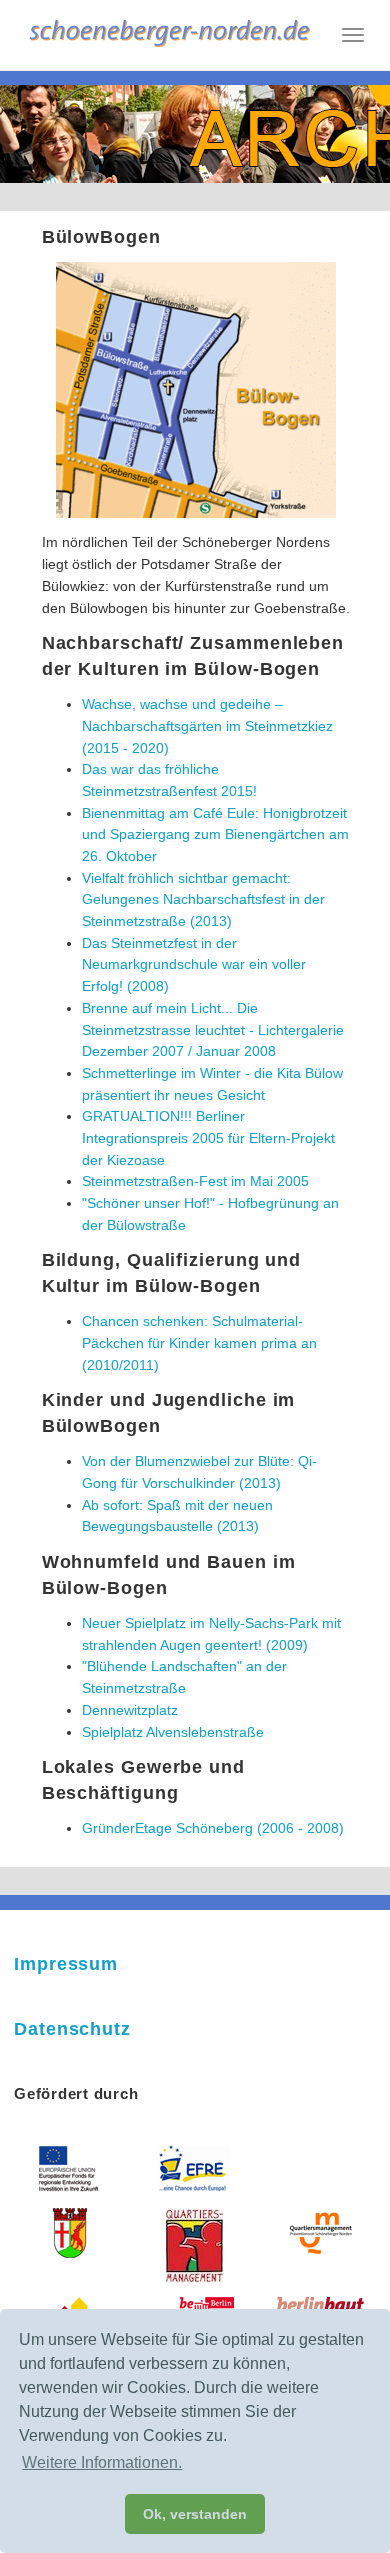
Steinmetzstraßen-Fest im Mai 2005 (195, 1181)
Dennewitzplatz (130, 1710)
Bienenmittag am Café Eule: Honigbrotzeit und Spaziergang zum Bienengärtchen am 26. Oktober (215, 834)
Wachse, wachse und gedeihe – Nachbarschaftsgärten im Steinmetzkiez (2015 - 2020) (207, 725)
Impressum (66, 1964)
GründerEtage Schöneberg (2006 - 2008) (213, 1828)
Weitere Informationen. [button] (102, 2462)
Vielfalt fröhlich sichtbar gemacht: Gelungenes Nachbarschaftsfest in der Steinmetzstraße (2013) (203, 899)
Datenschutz (72, 2029)
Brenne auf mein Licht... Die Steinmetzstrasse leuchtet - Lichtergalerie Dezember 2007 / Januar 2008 (213, 1029)
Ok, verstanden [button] (195, 2514)
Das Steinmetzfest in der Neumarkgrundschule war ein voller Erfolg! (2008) (194, 964)
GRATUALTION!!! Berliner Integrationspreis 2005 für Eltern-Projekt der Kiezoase (208, 1137)
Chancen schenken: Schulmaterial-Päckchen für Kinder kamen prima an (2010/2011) (199, 1342)
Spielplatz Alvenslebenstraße (173, 1732)
